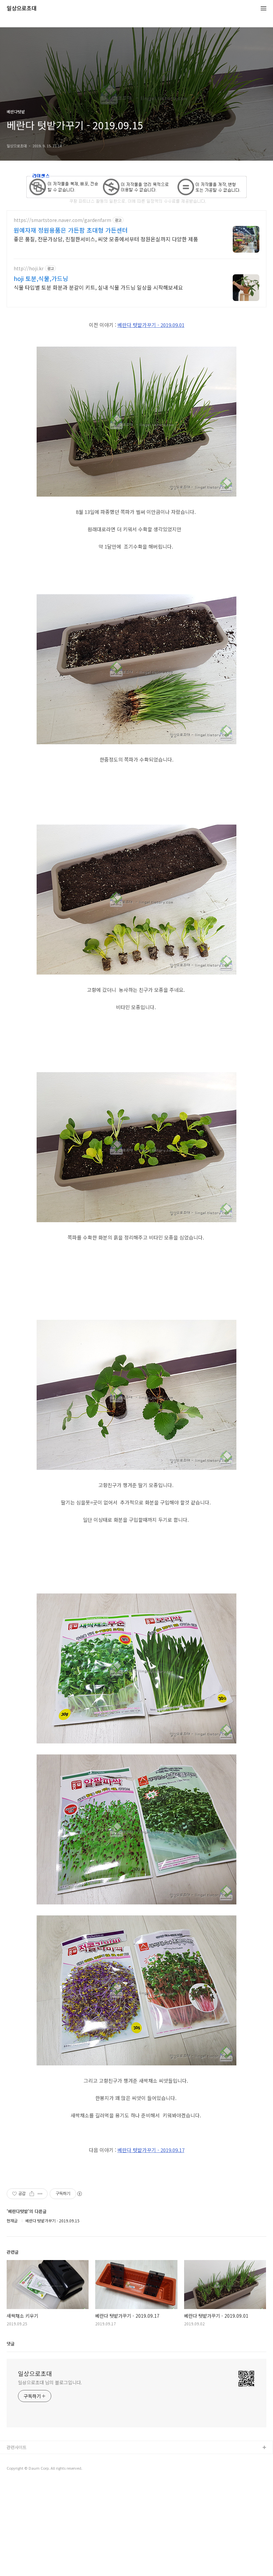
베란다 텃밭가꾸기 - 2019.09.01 (151, 325)
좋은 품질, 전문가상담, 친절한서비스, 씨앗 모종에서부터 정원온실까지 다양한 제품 (106, 239)
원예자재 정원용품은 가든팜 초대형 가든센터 (71, 230)
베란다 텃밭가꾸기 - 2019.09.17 (151, 2150)
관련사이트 (17, 2447)
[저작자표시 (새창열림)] (79, 2194)
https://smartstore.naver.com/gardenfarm (62, 220)
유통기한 (15, 2459)
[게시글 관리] (40, 2194)
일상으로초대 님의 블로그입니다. (50, 2382)
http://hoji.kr (29, 268)
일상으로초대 (22, 8)
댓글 (11, 2344)
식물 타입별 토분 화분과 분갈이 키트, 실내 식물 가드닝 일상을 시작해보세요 (98, 287)
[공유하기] (32, 2194)
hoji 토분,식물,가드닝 (41, 278)
